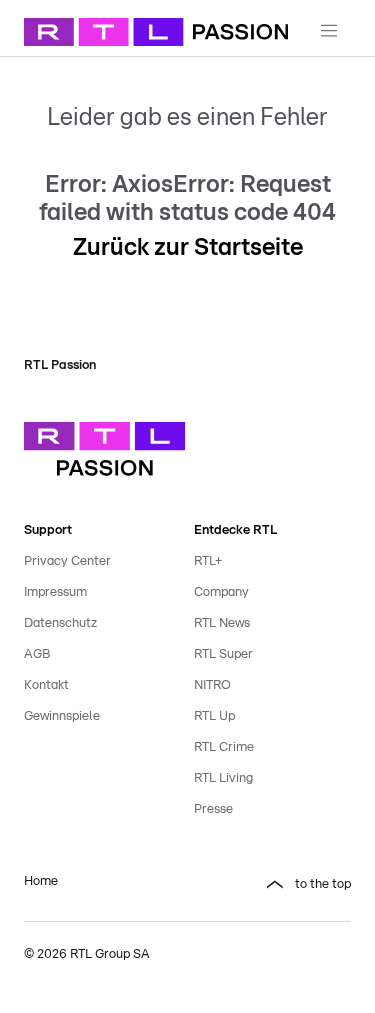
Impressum (55, 592)
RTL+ (208, 561)
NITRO (212, 685)
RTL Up (214, 716)
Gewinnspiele (62, 716)
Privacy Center (67, 561)
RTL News (222, 623)
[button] (273, 885)
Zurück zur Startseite (188, 248)
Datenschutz (60, 623)
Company (221, 592)
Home (41, 881)
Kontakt (46, 685)
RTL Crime (224, 747)
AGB (37, 654)
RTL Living (223, 778)
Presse (213, 809)
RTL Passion (60, 365)
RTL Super (223, 654)
